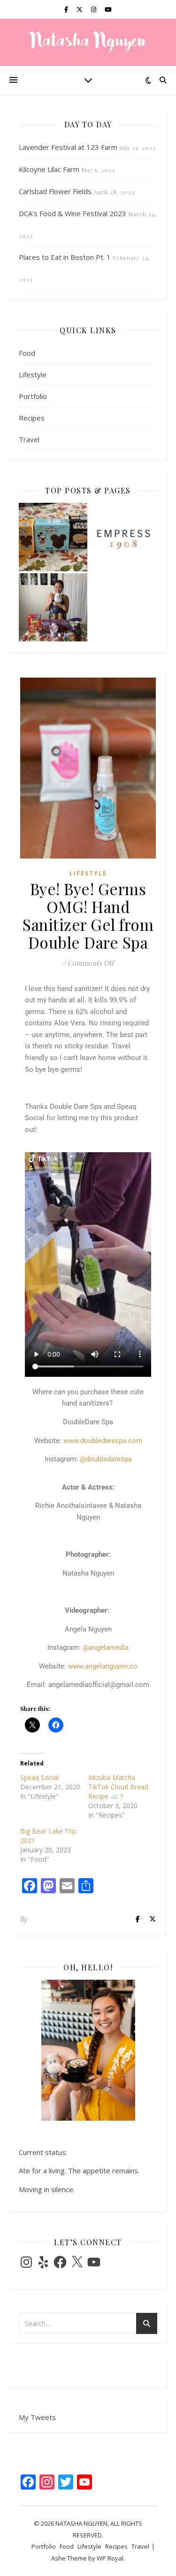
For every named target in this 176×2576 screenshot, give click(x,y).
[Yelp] (43, 2262)
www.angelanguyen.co (103, 1666)
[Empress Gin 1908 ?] (123, 537)
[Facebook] (60, 2262)
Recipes (32, 418)
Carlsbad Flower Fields (55, 191)
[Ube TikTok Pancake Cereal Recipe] (53, 608)
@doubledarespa (106, 1459)
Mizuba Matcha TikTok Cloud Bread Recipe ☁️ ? (118, 1787)
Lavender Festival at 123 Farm (68, 147)
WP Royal (110, 2558)
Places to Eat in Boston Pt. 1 (65, 257)
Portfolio (33, 396)
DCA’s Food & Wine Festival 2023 (73, 213)
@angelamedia (106, 1647)
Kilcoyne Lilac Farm (49, 169)
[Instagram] (26, 2262)
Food (27, 353)
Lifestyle (33, 375)
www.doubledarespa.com (103, 1441)
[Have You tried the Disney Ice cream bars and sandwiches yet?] (53, 537)
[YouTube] (94, 2262)
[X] (77, 2262)
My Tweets (37, 2417)
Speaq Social (39, 1777)
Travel (29, 439)
